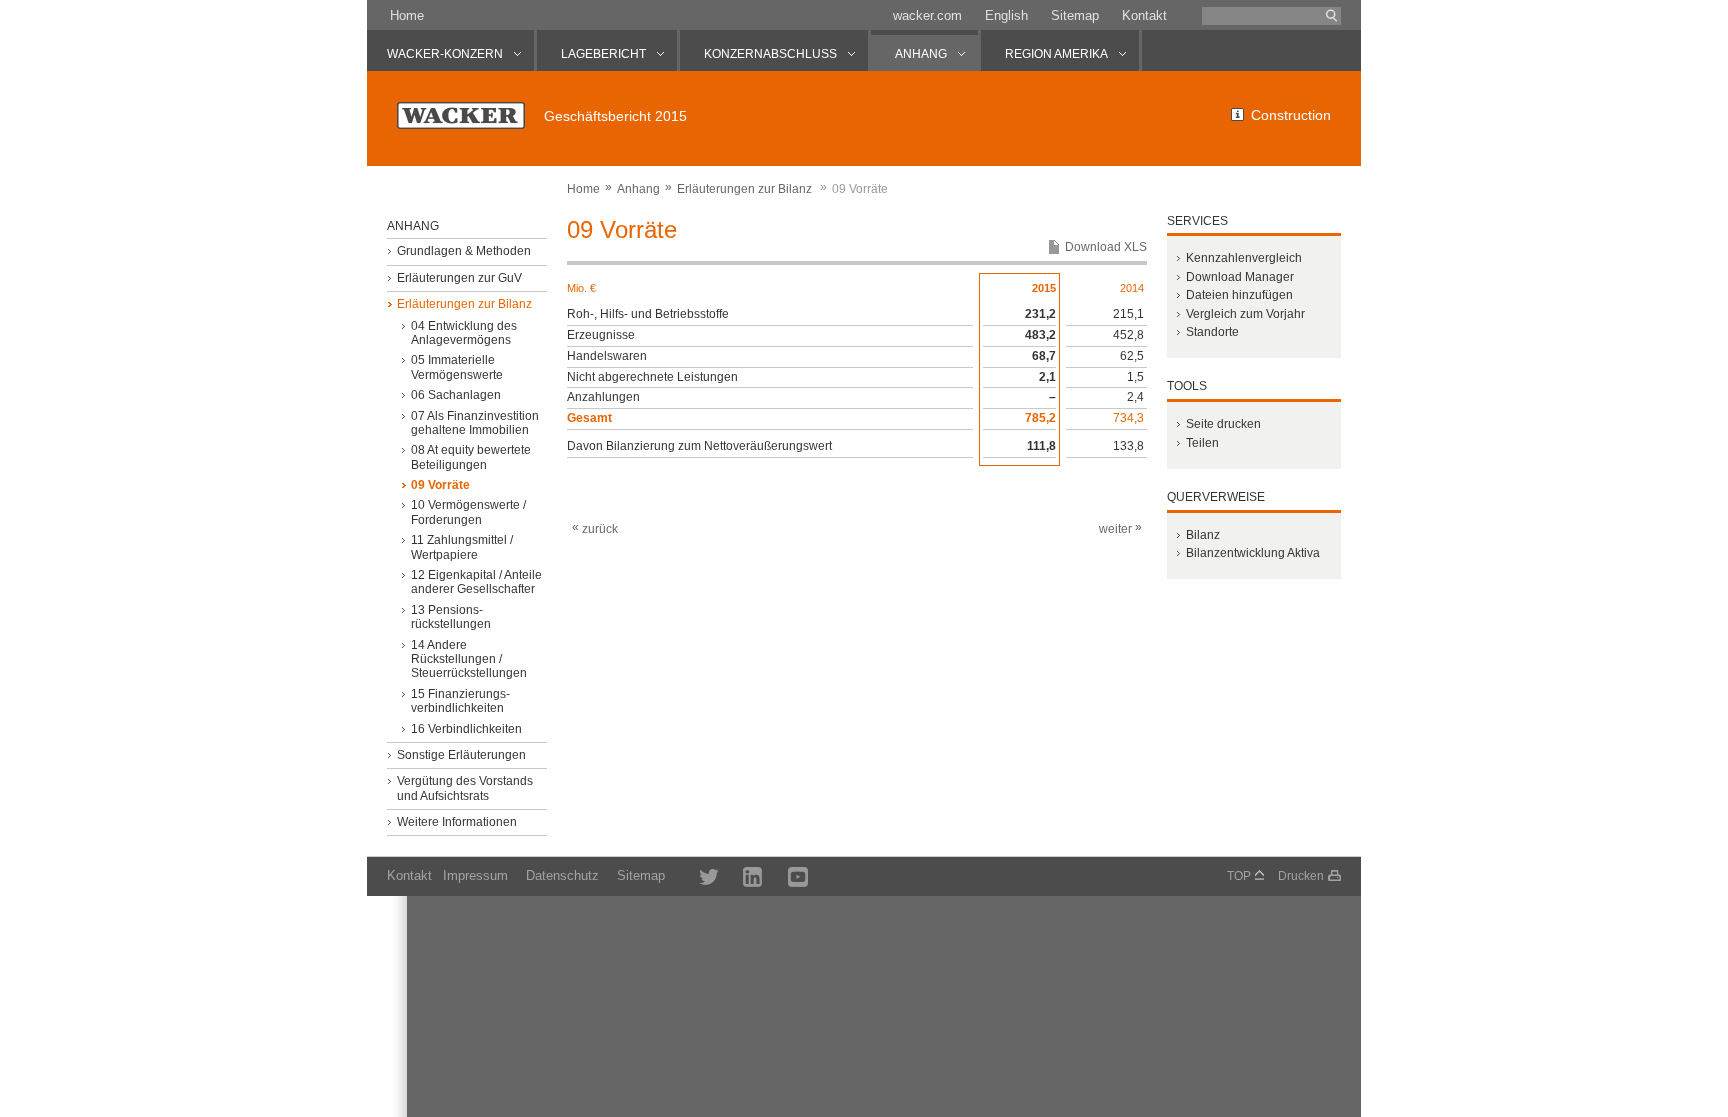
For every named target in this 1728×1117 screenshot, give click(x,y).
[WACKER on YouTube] (788, 875)
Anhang (638, 189)
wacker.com (927, 15)
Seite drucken (1223, 424)
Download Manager (1240, 277)
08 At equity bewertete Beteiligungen (471, 457)
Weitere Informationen (457, 822)
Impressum (475, 875)
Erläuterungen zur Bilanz (744, 189)
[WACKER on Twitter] (697, 875)
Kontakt (1144, 15)
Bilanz (1203, 535)
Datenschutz (562, 875)
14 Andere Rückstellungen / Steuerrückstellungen (469, 659)
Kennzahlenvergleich (1244, 258)
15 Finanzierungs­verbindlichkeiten (460, 701)
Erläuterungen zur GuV (459, 278)
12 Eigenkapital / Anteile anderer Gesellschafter (476, 582)
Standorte (1212, 332)
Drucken (1301, 876)
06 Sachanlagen (456, 395)
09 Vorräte (440, 485)
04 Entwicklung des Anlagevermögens (464, 333)
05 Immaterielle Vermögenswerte (457, 367)
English (1006, 15)
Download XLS (1106, 247)
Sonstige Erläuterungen (461, 755)
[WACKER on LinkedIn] (743, 875)
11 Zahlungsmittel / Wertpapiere (462, 547)
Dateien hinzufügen (1239, 295)
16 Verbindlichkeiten (466, 729)
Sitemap (1075, 15)
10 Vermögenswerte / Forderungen (468, 512)
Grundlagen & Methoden (464, 251)
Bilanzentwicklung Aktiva (1253, 553)
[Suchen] (1332, 16)
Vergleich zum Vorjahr (1245, 314)
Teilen (1202, 443)
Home (407, 15)
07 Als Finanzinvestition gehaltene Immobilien (475, 423)
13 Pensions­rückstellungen (451, 617)
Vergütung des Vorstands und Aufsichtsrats (465, 788)
